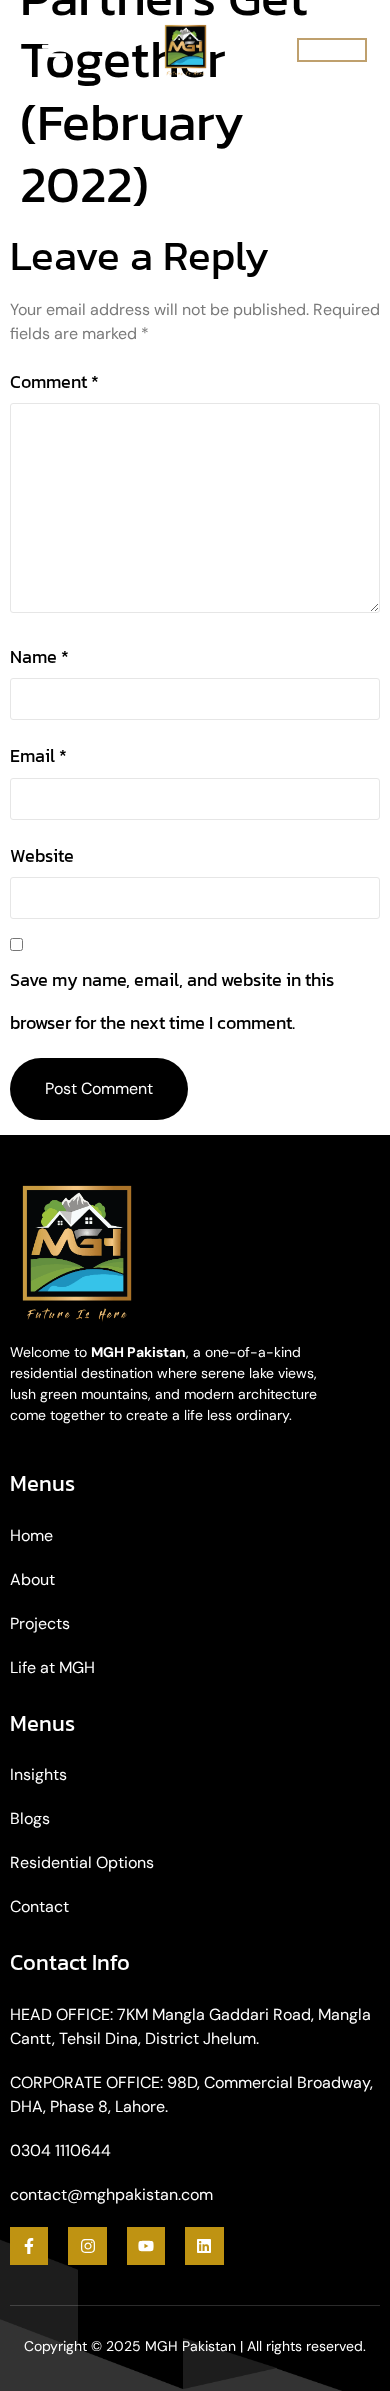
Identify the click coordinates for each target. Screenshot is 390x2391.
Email (38, 755)
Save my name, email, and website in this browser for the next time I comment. (172, 1001)
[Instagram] (87, 2246)
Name (39, 656)
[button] (332, 50)
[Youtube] (146, 2246)
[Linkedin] (204, 2246)
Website (42, 855)
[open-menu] (54, 50)
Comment (54, 381)
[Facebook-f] (29, 2246)
